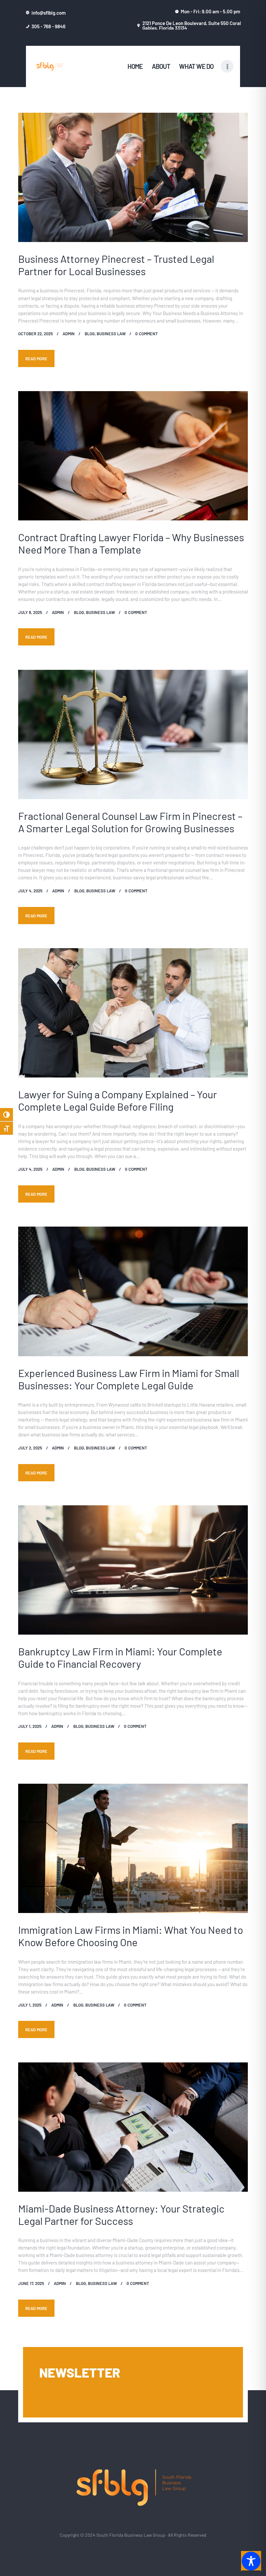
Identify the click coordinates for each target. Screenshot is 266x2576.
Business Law (111, 333)
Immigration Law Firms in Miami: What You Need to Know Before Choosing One (131, 1936)
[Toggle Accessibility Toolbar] (251, 2561)
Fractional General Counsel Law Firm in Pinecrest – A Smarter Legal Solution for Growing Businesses (130, 822)
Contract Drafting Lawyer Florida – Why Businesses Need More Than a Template (131, 543)
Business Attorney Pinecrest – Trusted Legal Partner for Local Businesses (116, 265)
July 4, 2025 (30, 891)
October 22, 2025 (36, 333)
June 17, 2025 (31, 2283)
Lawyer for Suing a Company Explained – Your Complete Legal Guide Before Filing (118, 1100)
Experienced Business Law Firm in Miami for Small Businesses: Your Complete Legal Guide (129, 1379)
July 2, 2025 (30, 1448)
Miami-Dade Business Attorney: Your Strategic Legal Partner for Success (121, 2214)
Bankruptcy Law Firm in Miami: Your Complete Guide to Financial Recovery (120, 1657)
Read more (36, 358)
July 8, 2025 (30, 612)
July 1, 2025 (30, 1726)
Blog (90, 333)
